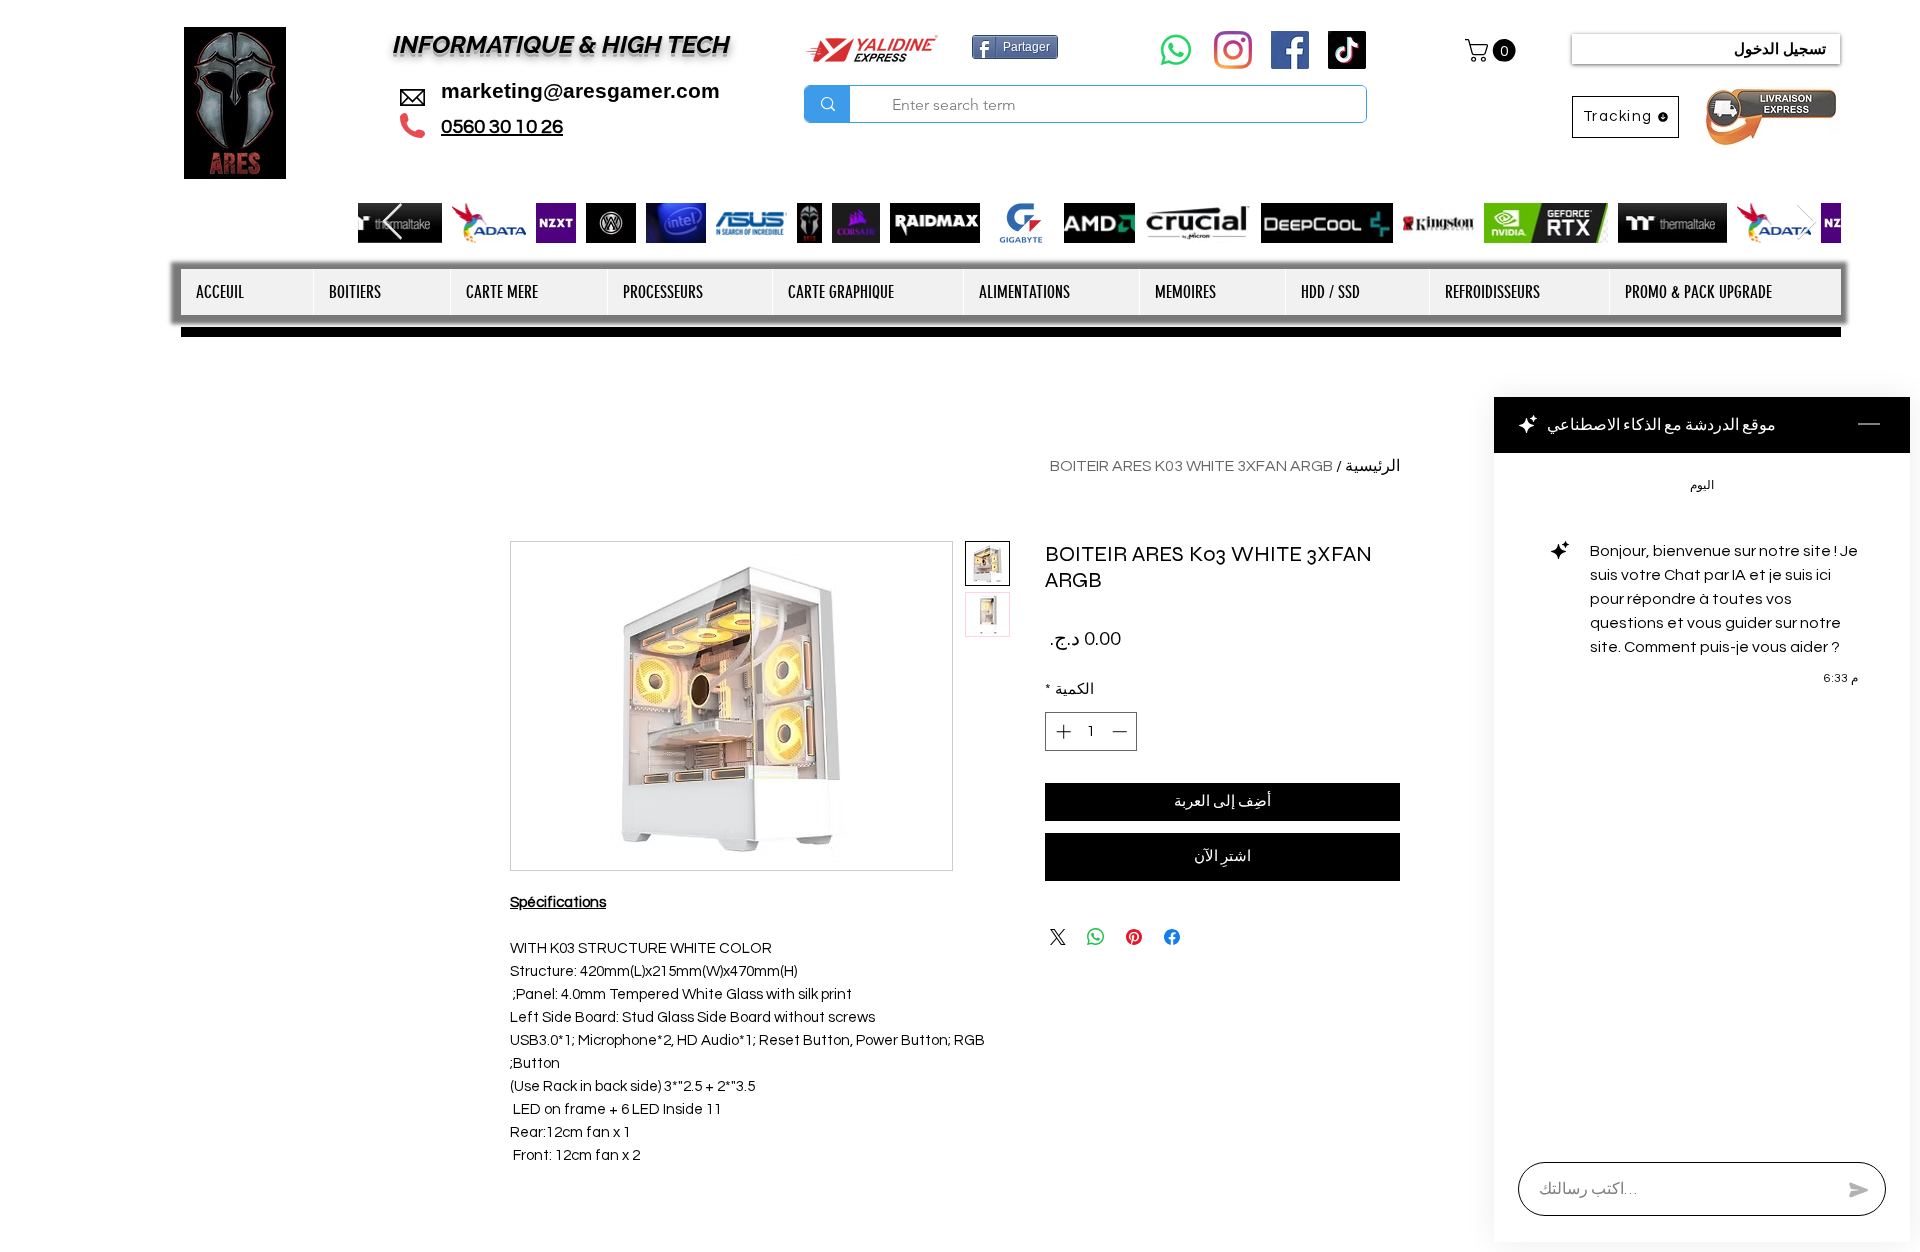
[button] (1493, 50)
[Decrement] (1121, 731)
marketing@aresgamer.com (580, 90)
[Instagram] (1233, 50)
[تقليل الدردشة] (1869, 425)
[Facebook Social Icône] (1290, 50)
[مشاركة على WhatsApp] (1096, 937)
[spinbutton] (1091, 731)
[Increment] (1061, 731)
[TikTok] (1347, 50)
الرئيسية (1372, 466)
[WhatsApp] (1176, 50)
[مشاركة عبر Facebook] (1172, 937)
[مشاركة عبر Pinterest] (1134, 937)
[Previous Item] (392, 222)
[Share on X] (1058, 937)
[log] (1702, 801)
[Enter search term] (827, 104)
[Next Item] (1806, 222)
